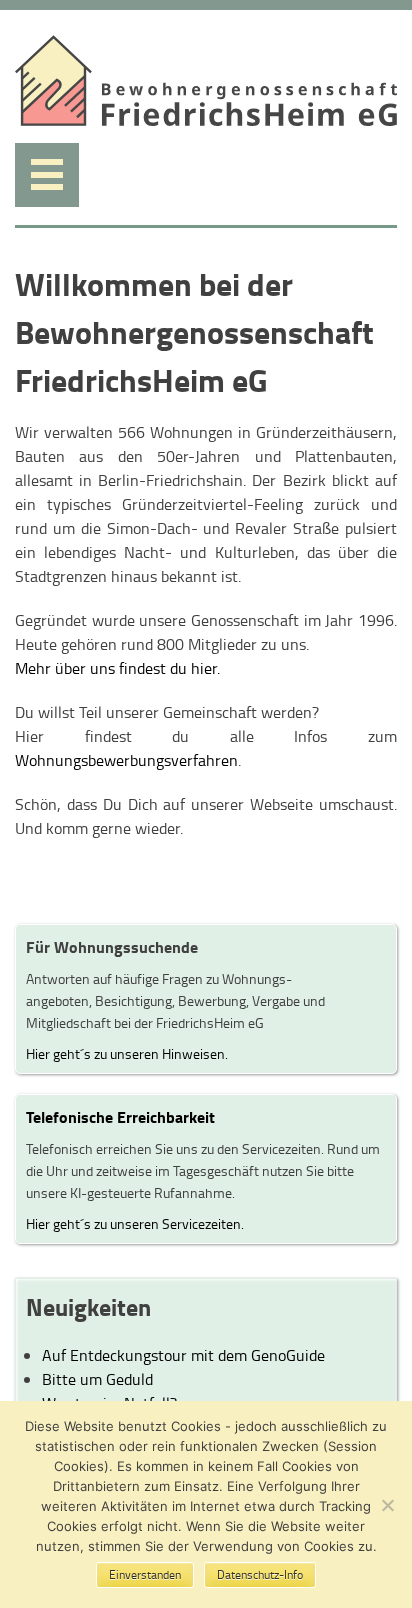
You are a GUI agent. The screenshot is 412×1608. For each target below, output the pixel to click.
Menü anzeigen (47, 175)
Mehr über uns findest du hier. (117, 668)
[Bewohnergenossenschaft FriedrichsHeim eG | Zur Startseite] (206, 120)
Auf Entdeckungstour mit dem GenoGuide (183, 1355)
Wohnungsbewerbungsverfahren (126, 760)
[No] (387, 1505)
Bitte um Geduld (97, 1379)
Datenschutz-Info (260, 1574)
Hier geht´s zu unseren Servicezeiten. (135, 1223)
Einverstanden (145, 1574)
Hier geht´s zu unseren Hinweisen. (127, 1053)
